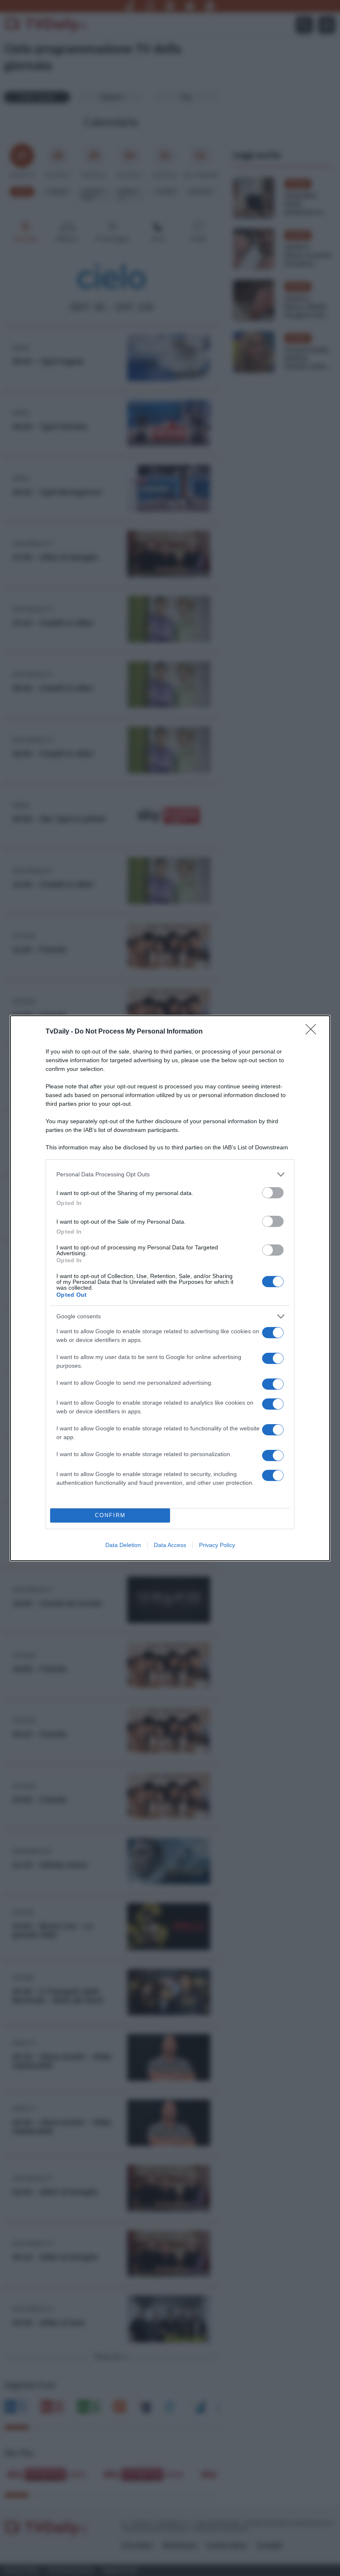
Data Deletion (123, 1545)
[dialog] (170, 1288)
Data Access (170, 1545)
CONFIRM (110, 1515)
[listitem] (170, 1174)
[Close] (313, 1032)
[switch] (273, 1193)
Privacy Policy (217, 1545)
